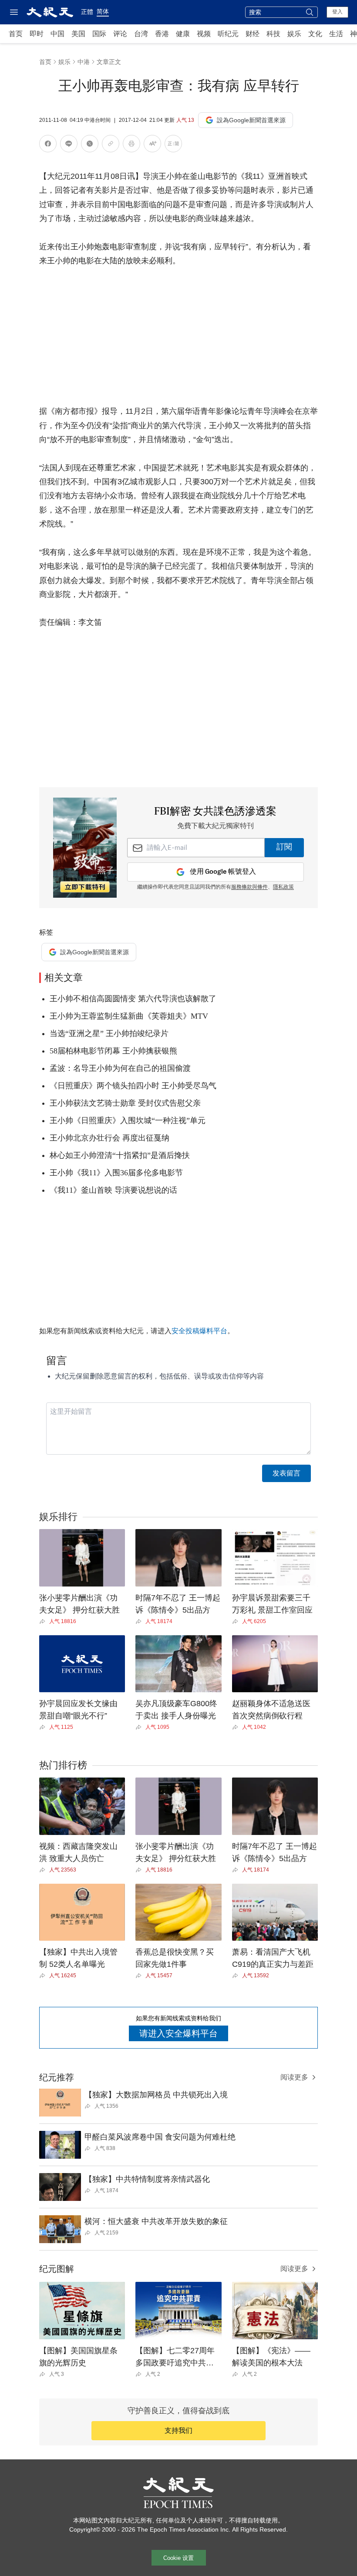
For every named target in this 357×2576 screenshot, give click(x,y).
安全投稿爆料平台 (199, 1331)
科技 (273, 34)
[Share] (44, 1621)
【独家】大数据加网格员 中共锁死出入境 (156, 2095)
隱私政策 (283, 887)
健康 (183, 34)
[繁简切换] (173, 145)
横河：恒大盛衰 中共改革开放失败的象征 (156, 2221)
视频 (204, 34)
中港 (84, 62)
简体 (103, 11)
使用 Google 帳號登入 (223, 872)
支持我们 (178, 2430)
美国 (78, 34)
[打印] (131, 145)
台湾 (141, 34)
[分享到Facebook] (48, 145)
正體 (87, 12)
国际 (99, 34)
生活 (336, 34)
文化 (315, 34)
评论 (120, 34)
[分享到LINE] (69, 145)
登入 (337, 12)
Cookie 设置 (178, 2558)
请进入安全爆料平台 (178, 2033)
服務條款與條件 (249, 887)
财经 (253, 34)
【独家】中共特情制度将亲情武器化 (147, 2179)
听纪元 (228, 34)
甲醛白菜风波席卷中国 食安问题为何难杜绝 (160, 2137)
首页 (16, 34)
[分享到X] (90, 145)
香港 (162, 34)
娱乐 (294, 34)
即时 (37, 34)
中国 (57, 34)
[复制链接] (111, 144)
